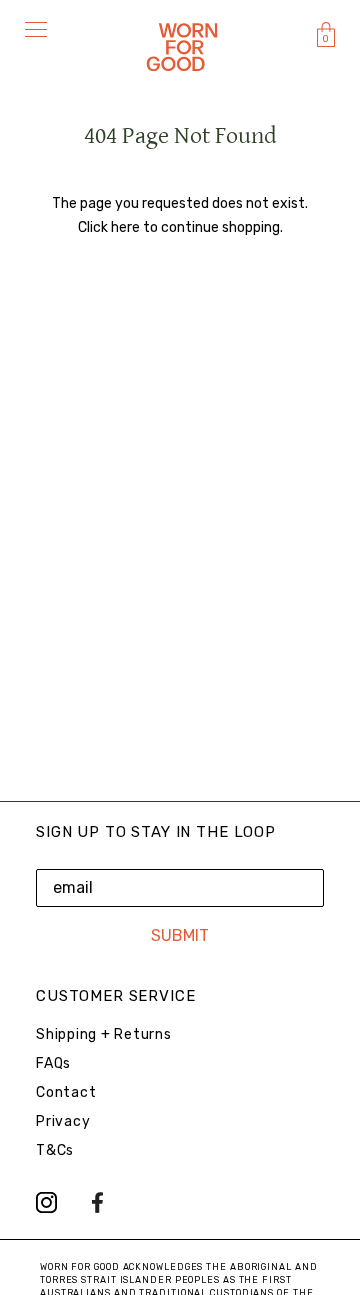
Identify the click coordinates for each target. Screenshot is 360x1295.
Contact (66, 1092)
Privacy (63, 1121)
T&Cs (55, 1150)
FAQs (53, 1063)
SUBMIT (180, 935)
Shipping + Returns (104, 1034)
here (125, 227)
